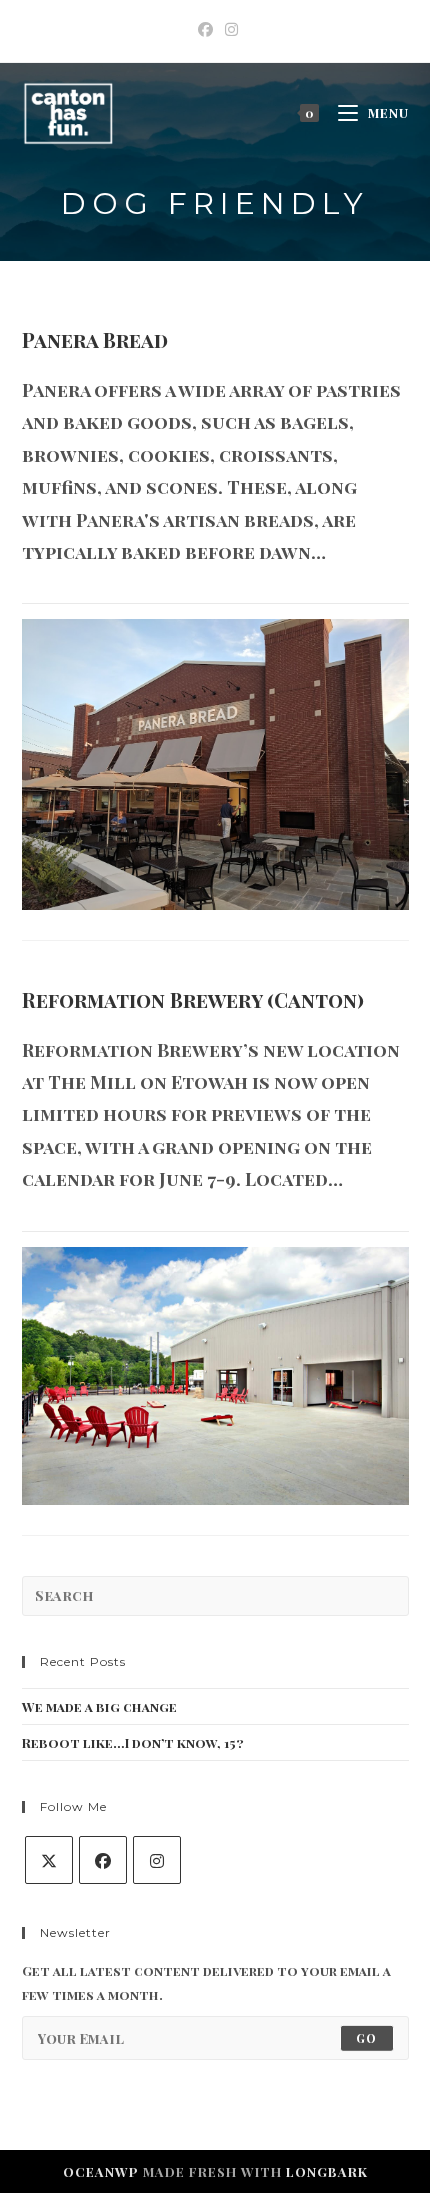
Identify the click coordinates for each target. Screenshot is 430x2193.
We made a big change (99, 1706)
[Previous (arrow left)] (35, 1097)
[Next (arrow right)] (395, 1097)
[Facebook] (103, 1860)
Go (366, 2038)
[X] (49, 1860)
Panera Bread (95, 339)
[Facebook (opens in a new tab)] (205, 29)
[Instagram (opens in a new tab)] (228, 29)
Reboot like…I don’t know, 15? (133, 1742)
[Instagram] (157, 1860)
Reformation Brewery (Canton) (193, 999)
